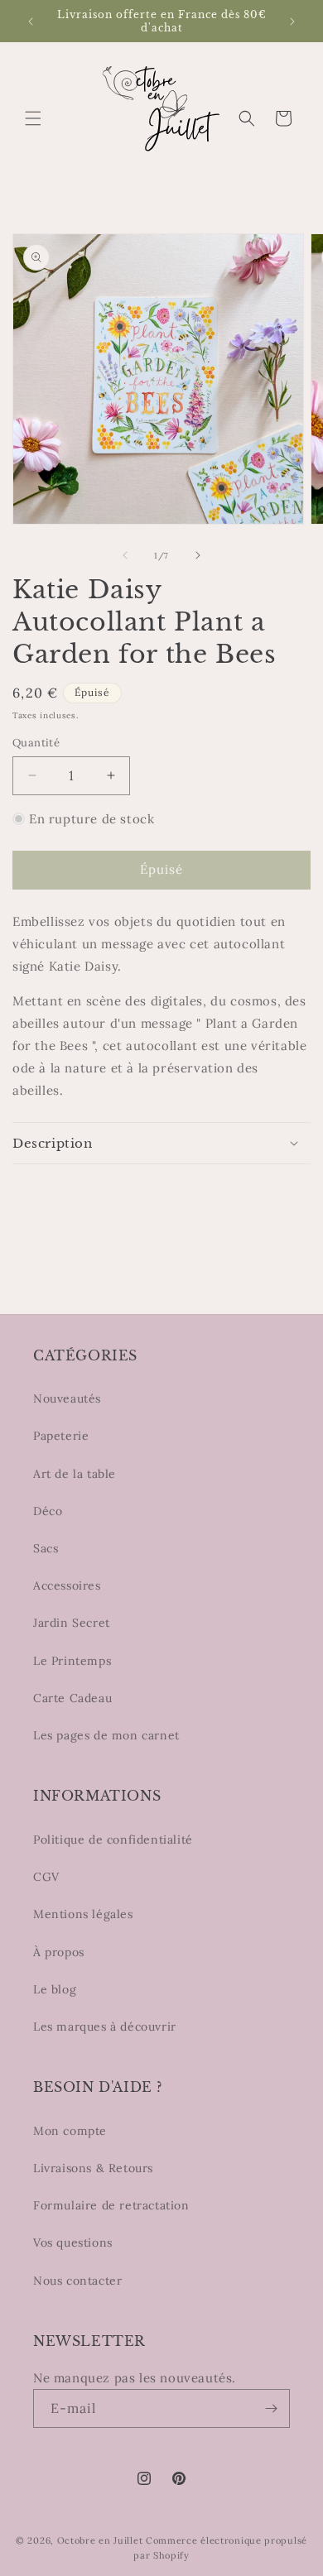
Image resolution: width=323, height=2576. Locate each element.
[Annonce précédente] (31, 22)
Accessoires (67, 1585)
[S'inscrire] (271, 2408)
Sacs (46, 1548)
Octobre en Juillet (100, 2540)
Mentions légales (83, 1914)
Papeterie (61, 1436)
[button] (33, 118)
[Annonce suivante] (292, 22)
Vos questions (73, 2243)
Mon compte (70, 2131)
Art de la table (75, 1474)
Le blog (55, 1989)
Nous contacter (77, 2281)
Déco (48, 1511)
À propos (59, 1952)
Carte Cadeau (72, 1698)
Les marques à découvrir (105, 2027)
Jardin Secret (72, 1623)
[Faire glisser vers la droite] (198, 555)
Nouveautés (67, 1398)
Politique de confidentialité (113, 1840)
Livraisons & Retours (93, 2168)
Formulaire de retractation (111, 2205)
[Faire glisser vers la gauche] (125, 555)
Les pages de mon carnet (106, 1735)
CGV (46, 1877)
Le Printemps (72, 1661)
